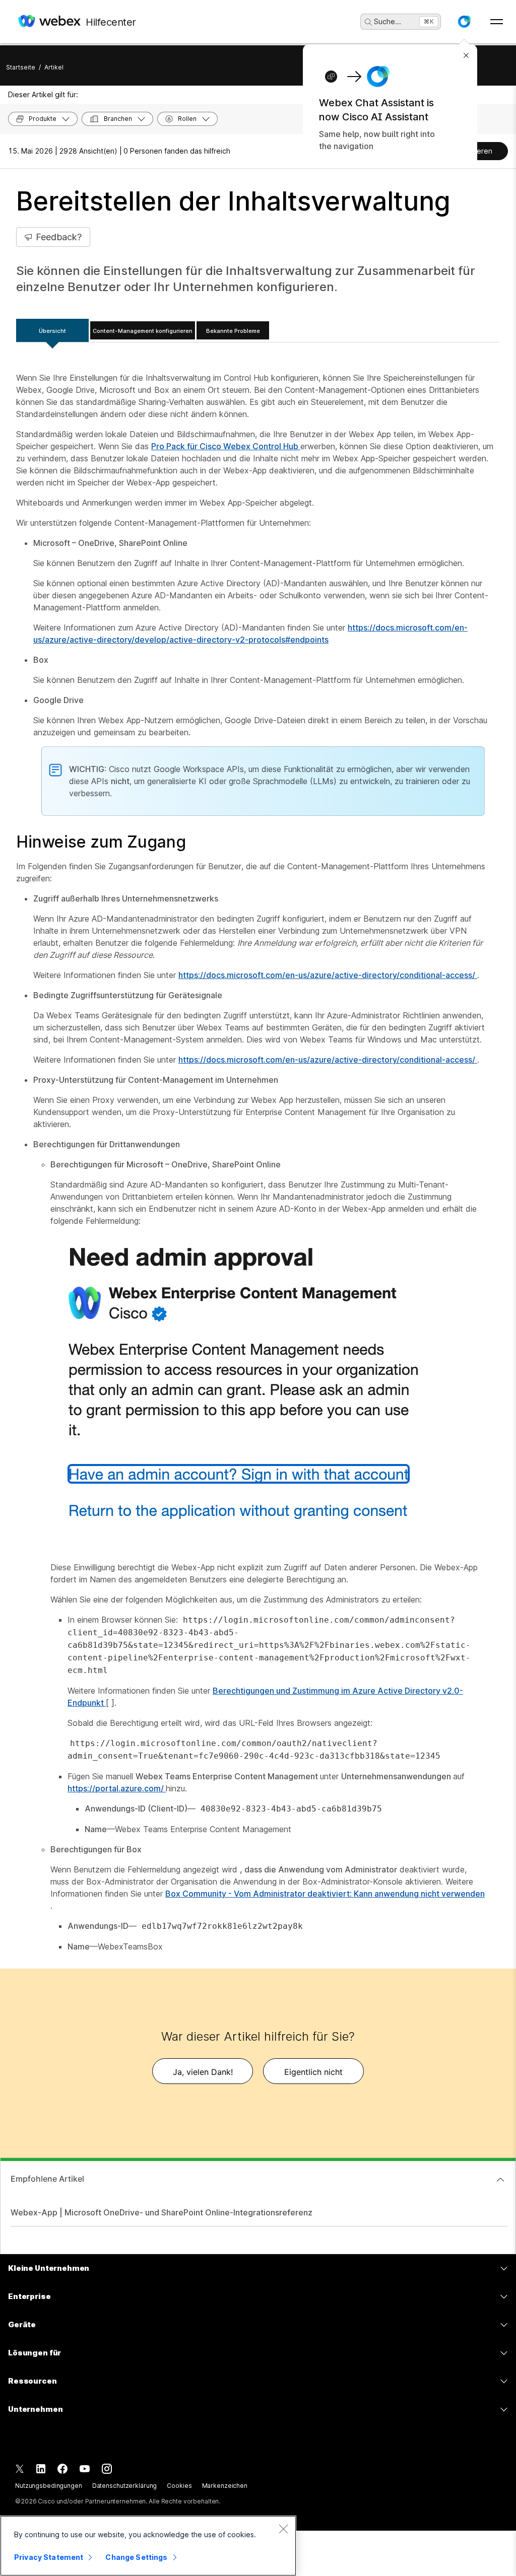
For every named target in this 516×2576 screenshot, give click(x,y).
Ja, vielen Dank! (203, 2072)
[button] (464, 22)
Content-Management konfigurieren (143, 331)
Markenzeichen (225, 2486)
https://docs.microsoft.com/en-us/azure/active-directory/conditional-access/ (328, 975)
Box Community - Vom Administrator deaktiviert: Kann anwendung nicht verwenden (325, 1894)
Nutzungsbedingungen (49, 2486)
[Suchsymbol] (368, 22)
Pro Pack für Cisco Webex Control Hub (226, 446)
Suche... (388, 21)
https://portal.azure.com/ (117, 1788)
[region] (148, 2546)
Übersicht (52, 331)
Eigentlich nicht (313, 2072)
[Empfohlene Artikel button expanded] (500, 2180)
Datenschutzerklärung (125, 2486)
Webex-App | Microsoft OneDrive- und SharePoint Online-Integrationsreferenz (162, 2212)
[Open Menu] (497, 22)
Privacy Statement (49, 2557)
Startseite (21, 67)
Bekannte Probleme (233, 331)
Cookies (179, 2486)
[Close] (283, 2529)
